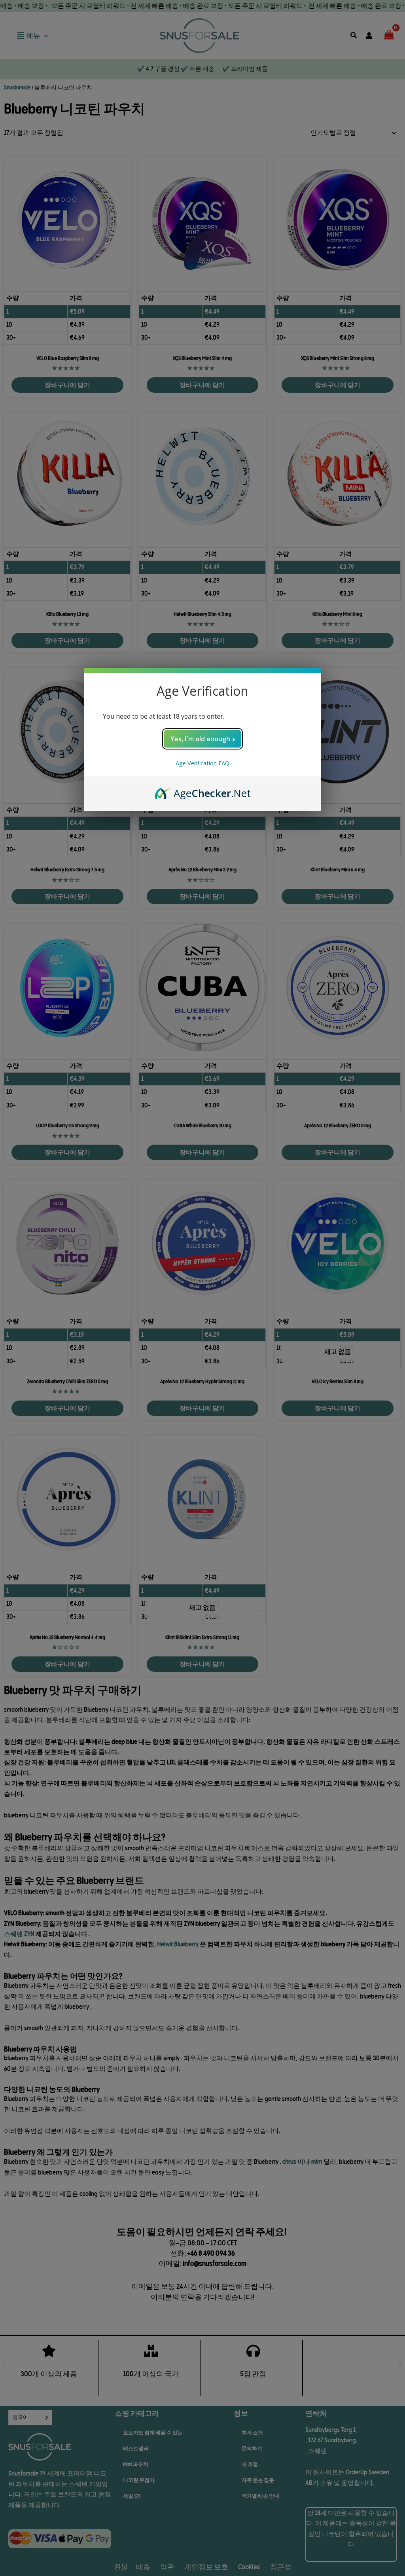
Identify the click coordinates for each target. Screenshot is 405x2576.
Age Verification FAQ (202, 763)
